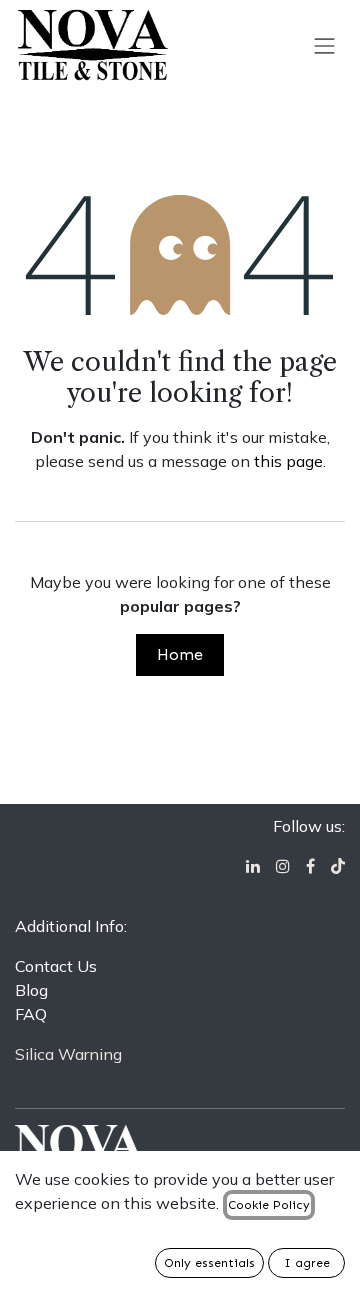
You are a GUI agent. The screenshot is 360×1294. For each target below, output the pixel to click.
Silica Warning (68, 1054)
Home (180, 654)
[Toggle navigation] (325, 45)
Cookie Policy (269, 1205)
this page (288, 461)
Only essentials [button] (209, 1263)
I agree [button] (307, 1263)
